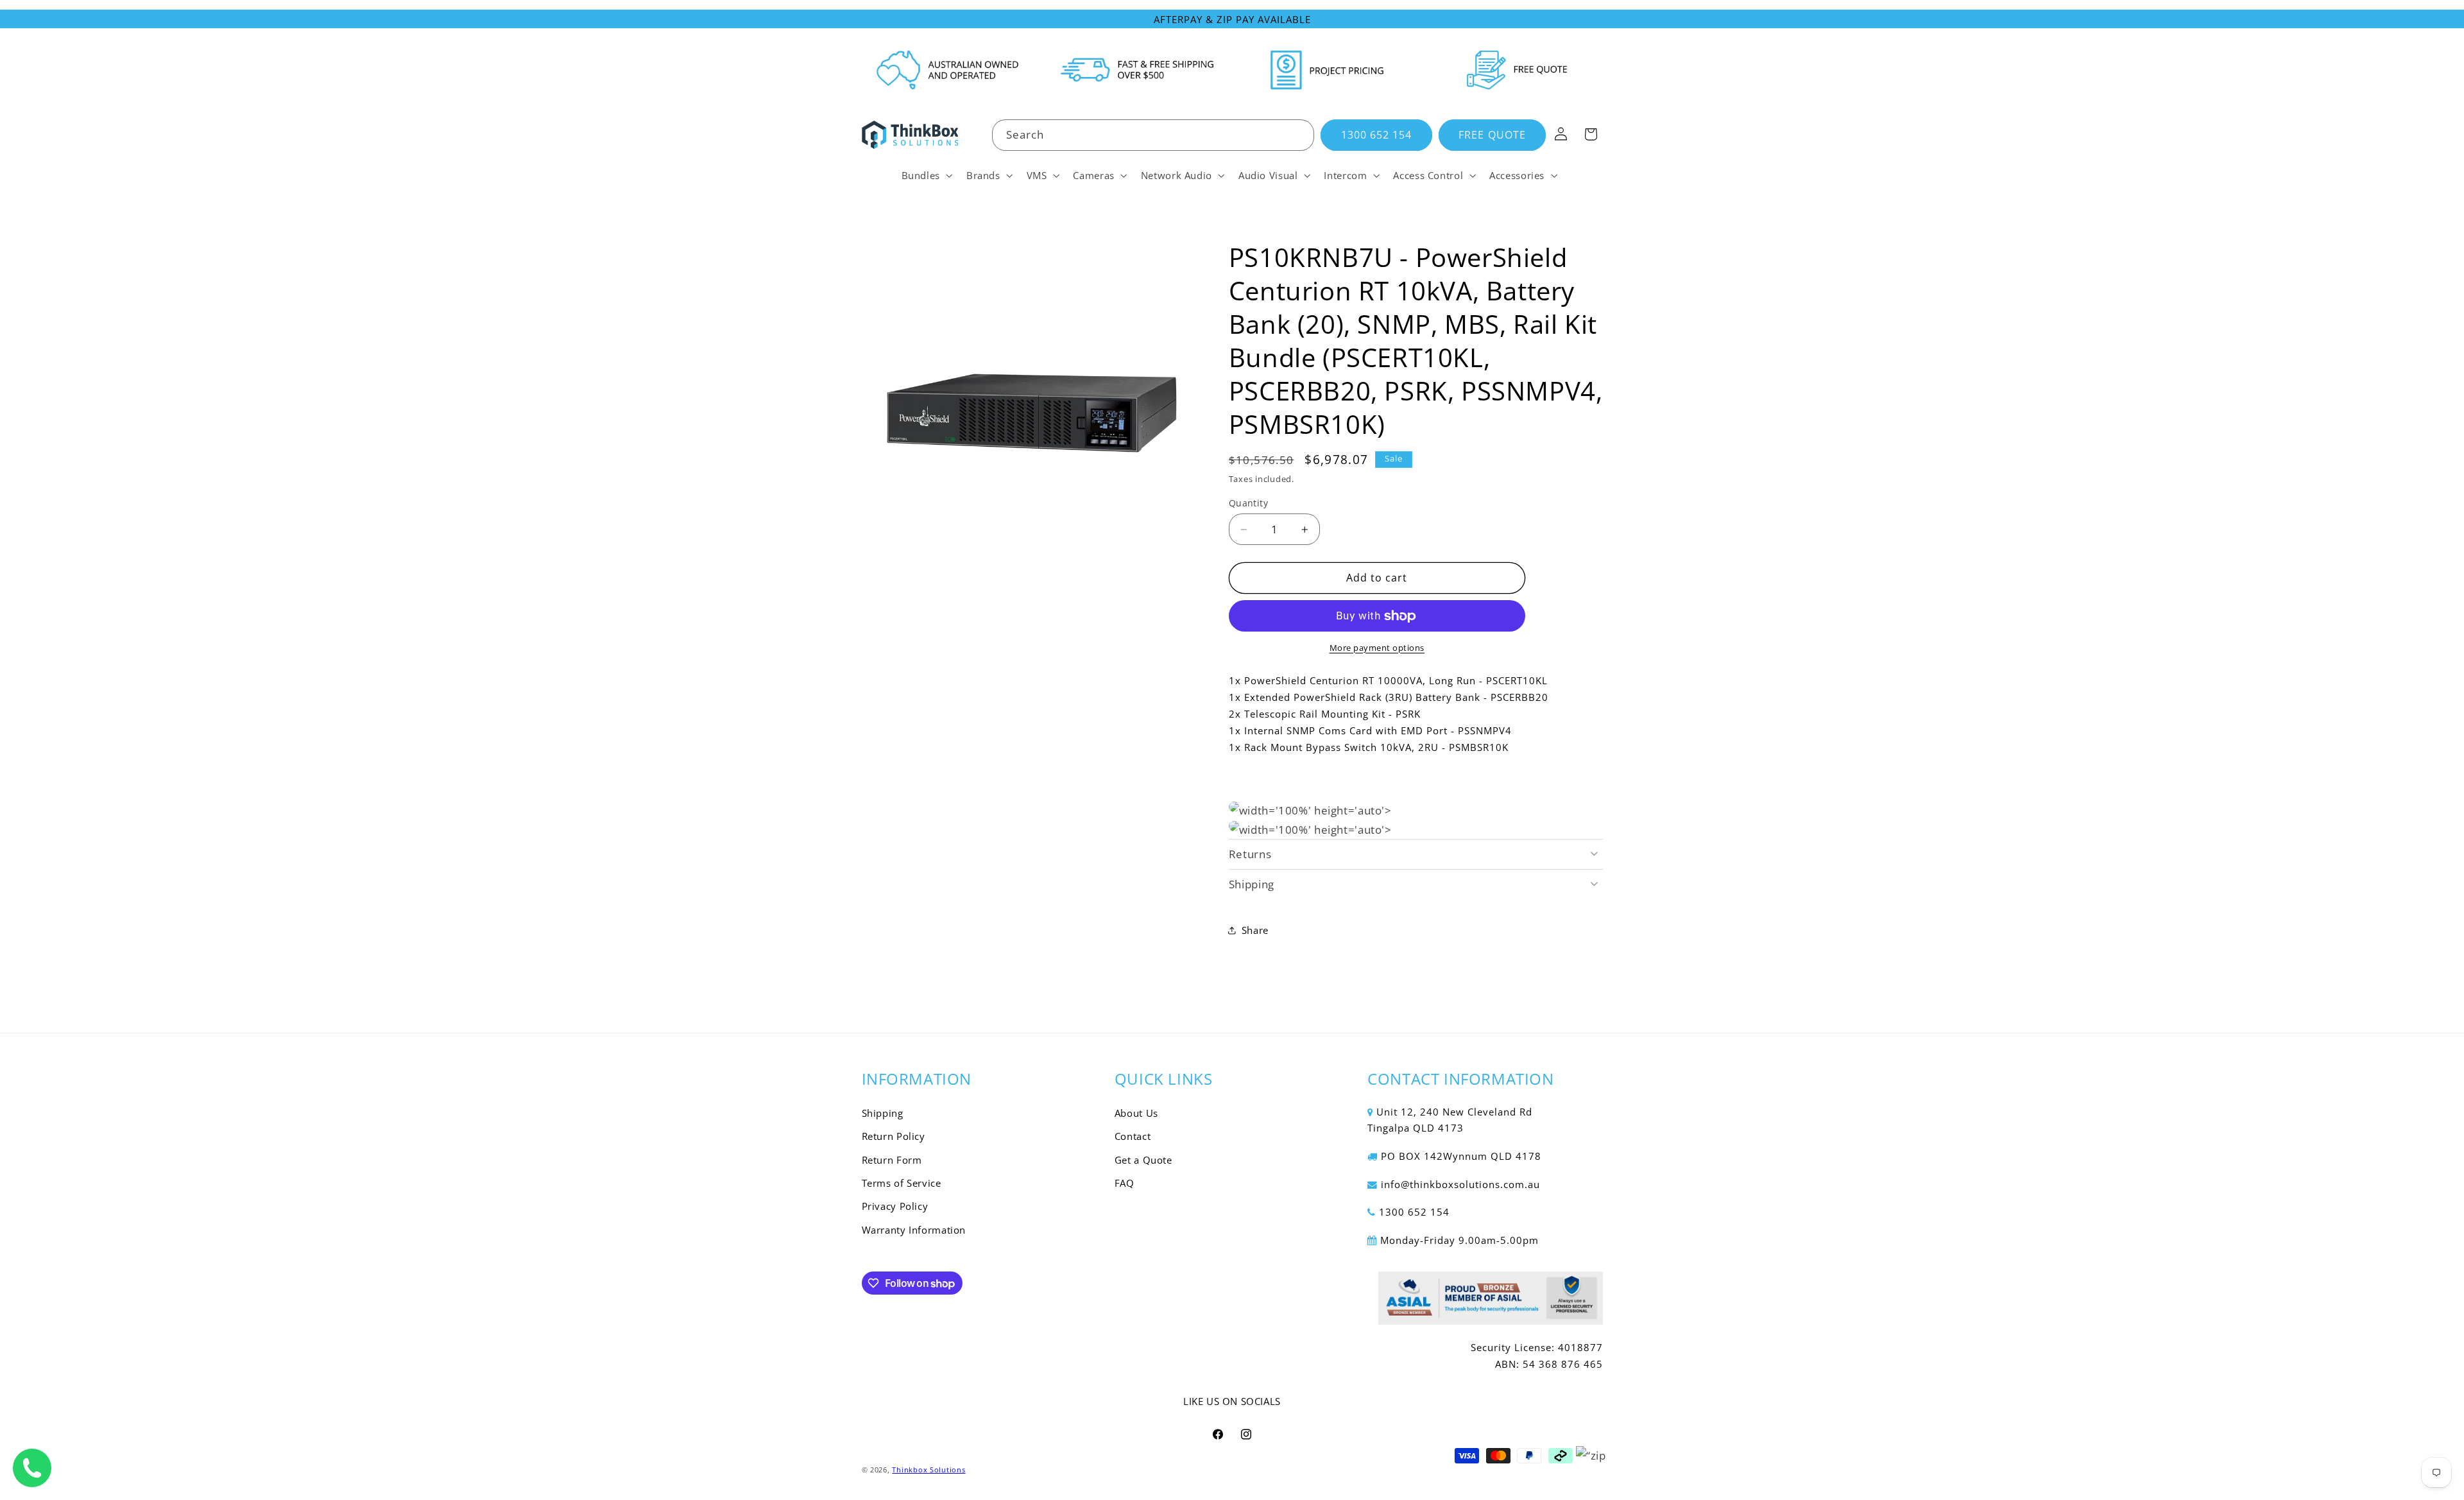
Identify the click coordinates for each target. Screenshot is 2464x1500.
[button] (926, 175)
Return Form (892, 1160)
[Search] (1299, 135)
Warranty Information (914, 1230)
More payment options (1377, 648)
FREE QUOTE (1492, 135)
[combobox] (1153, 135)
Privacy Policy (895, 1206)
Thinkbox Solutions (928, 1470)
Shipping (883, 1113)
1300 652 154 (1377, 135)
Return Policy (894, 1136)
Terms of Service (902, 1183)
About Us (1136, 1113)
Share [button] (1255, 930)
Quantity (1248, 503)
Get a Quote (1143, 1160)
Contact (1133, 1136)
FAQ (1125, 1183)
